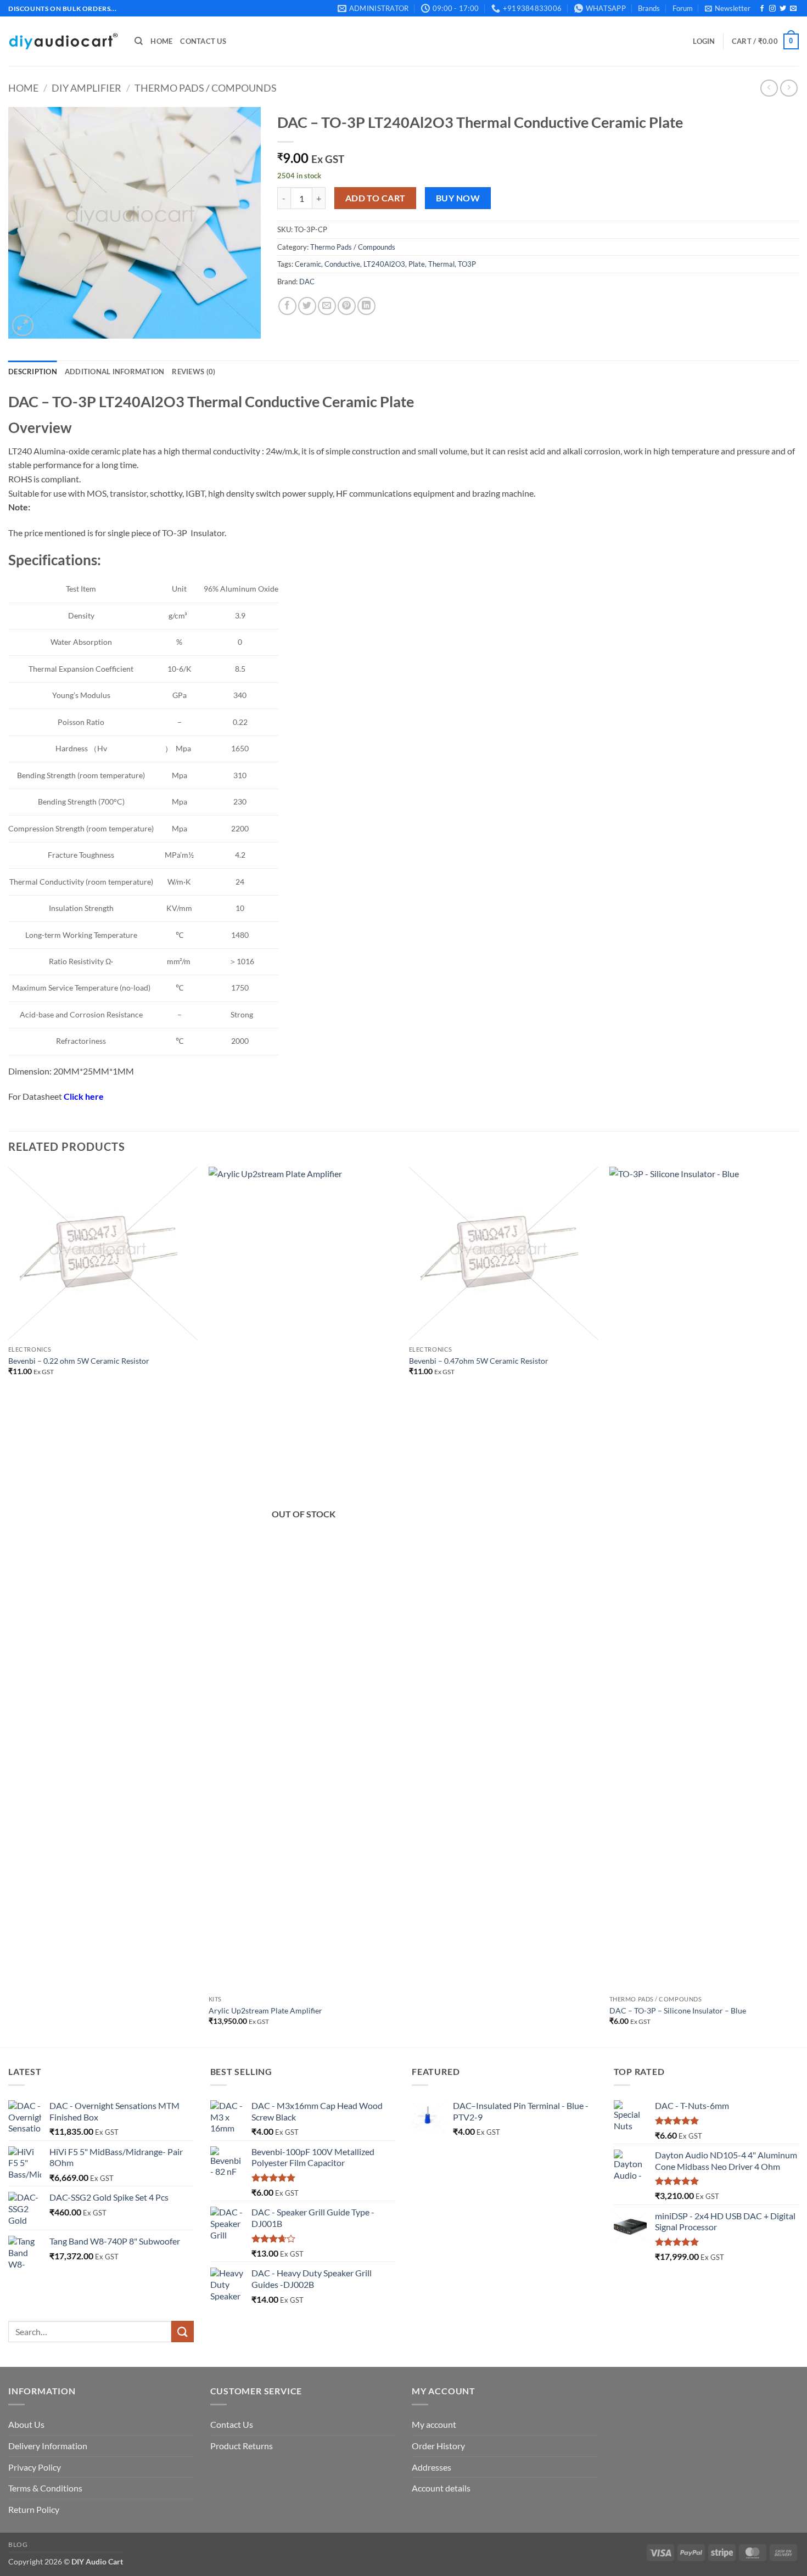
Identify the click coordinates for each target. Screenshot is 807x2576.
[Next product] (769, 88)
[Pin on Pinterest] (347, 306)
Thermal (441, 264)
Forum (683, 8)
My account (434, 2424)
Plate (417, 264)
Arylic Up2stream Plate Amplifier (265, 2010)
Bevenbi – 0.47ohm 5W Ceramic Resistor (479, 1361)
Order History (438, 2446)
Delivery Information (48, 2446)
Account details (441, 2488)
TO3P (467, 264)
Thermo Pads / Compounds (206, 88)
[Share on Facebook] (287, 306)
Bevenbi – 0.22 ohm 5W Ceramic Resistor (79, 1361)
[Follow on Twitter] (783, 9)
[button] (728, 8)
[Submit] (182, 2332)
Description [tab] (33, 372)
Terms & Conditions (45, 2488)
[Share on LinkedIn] (366, 306)
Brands (649, 8)
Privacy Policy (35, 2467)
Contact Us (203, 41)
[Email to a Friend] (327, 306)
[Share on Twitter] (307, 306)
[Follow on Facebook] (762, 9)
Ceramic (308, 264)
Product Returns (242, 2446)
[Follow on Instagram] (772, 9)
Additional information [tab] (115, 372)
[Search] (139, 41)
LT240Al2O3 (384, 264)
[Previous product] (789, 88)
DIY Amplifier (86, 88)
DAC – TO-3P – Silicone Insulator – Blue (678, 2010)
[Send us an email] (793, 9)
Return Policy (34, 2509)
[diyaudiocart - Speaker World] (63, 41)
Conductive (342, 264)
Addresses (431, 2467)
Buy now (458, 198)
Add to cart (376, 198)
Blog (18, 2544)
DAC (307, 282)
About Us (26, 2424)
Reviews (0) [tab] (194, 372)
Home (161, 41)
